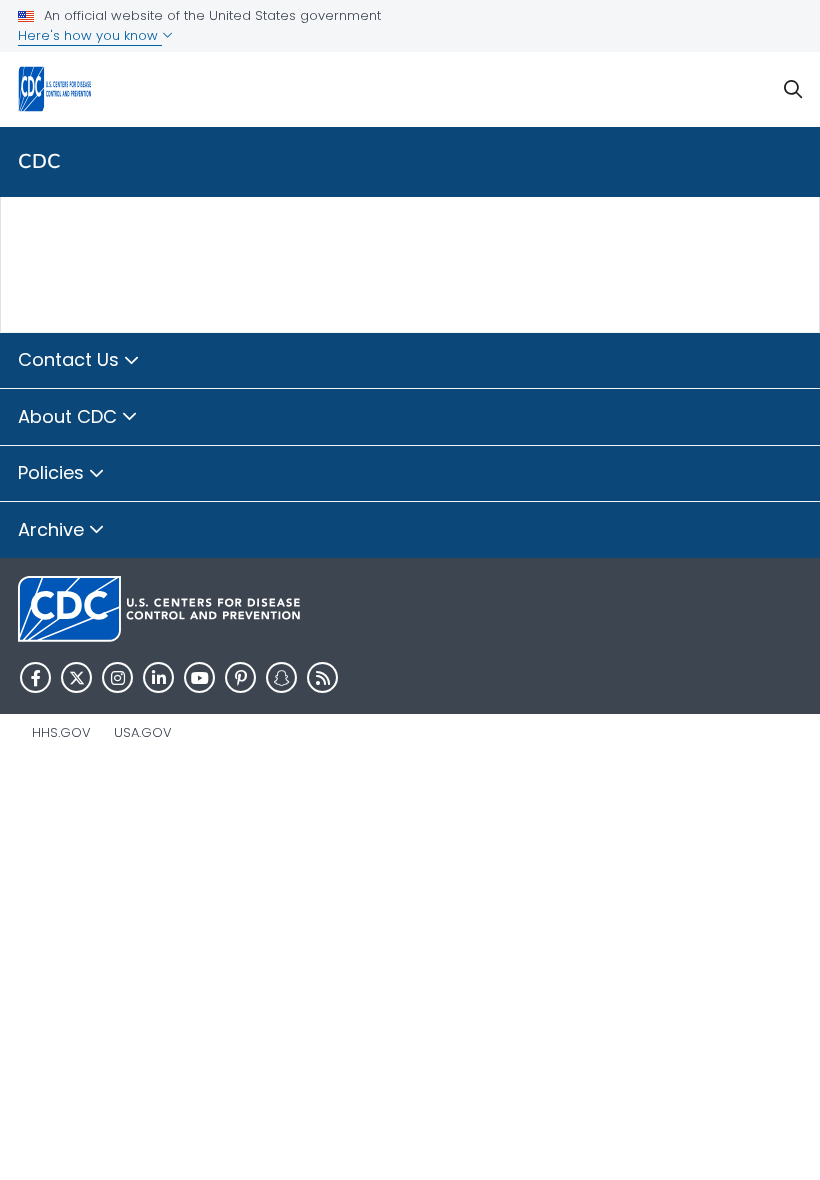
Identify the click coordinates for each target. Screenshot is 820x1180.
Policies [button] (53, 472)
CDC (39, 161)
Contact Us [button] (71, 359)
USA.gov (143, 732)
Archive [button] (53, 529)
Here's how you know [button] (90, 35)
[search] (793, 89)
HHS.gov (61, 732)
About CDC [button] (70, 416)
